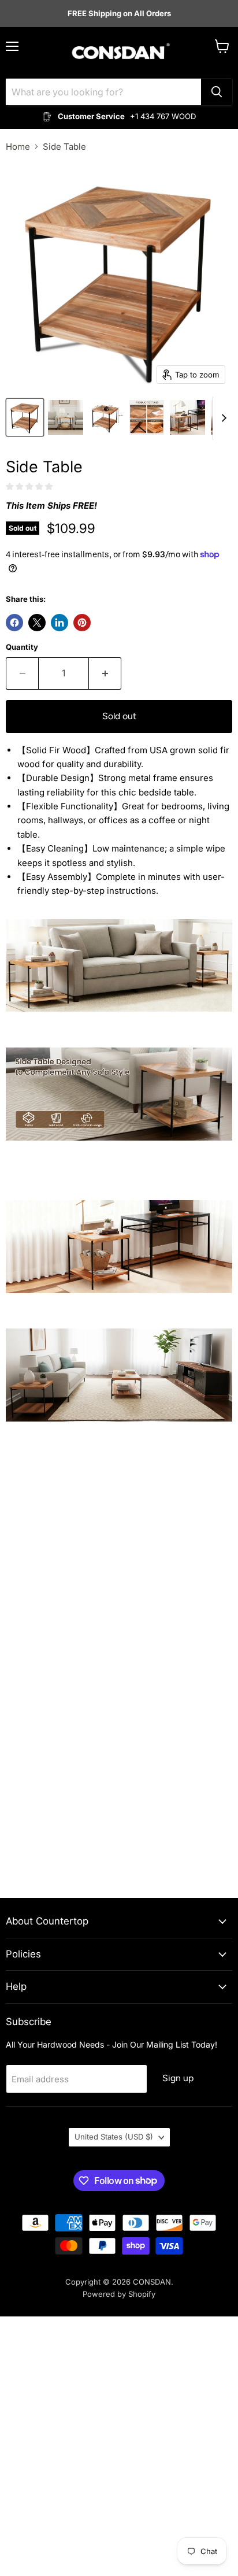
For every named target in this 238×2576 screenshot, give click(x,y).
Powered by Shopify (119, 2294)
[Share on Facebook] (14, 623)
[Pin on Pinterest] (82, 623)
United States (114, 2137)
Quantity (22, 647)
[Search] (217, 92)
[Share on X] (37, 623)
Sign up (178, 2078)
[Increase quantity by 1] (105, 673)
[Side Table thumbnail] (25, 417)
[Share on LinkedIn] (59, 623)
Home (18, 147)
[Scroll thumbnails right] (222, 418)
